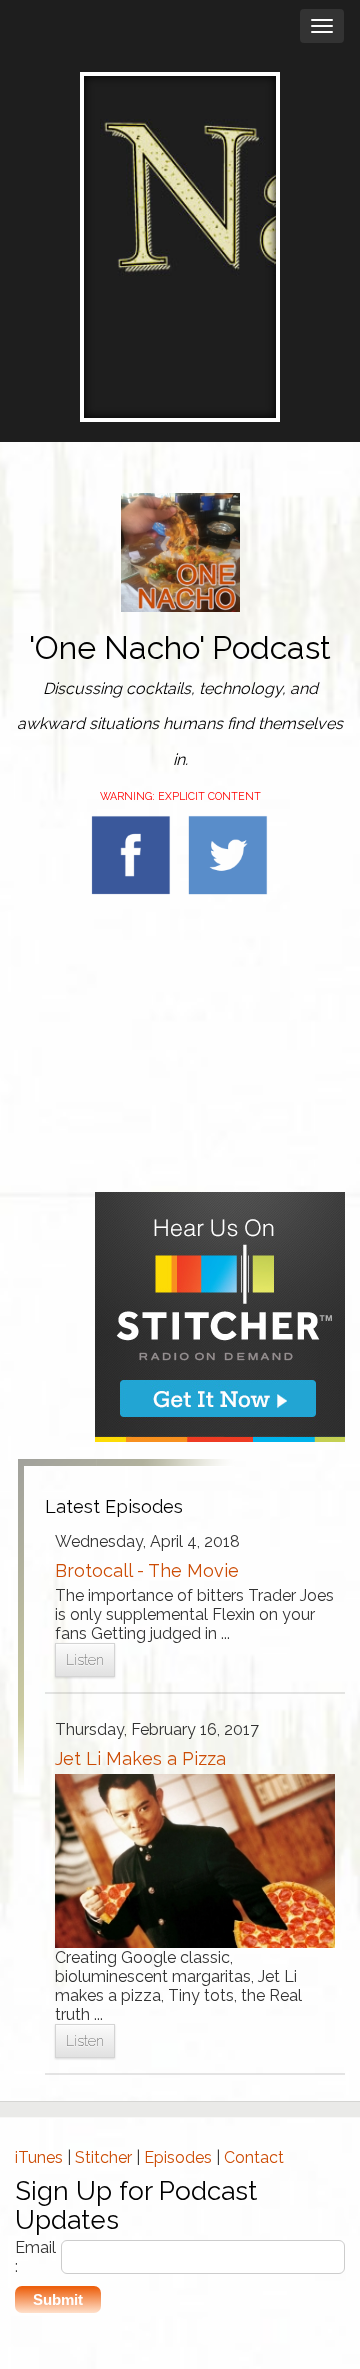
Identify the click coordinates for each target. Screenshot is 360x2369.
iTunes (39, 2157)
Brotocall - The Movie (147, 1570)
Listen (85, 1660)
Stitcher (103, 2157)
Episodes (178, 2157)
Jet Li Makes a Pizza (140, 1758)
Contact (254, 2157)
